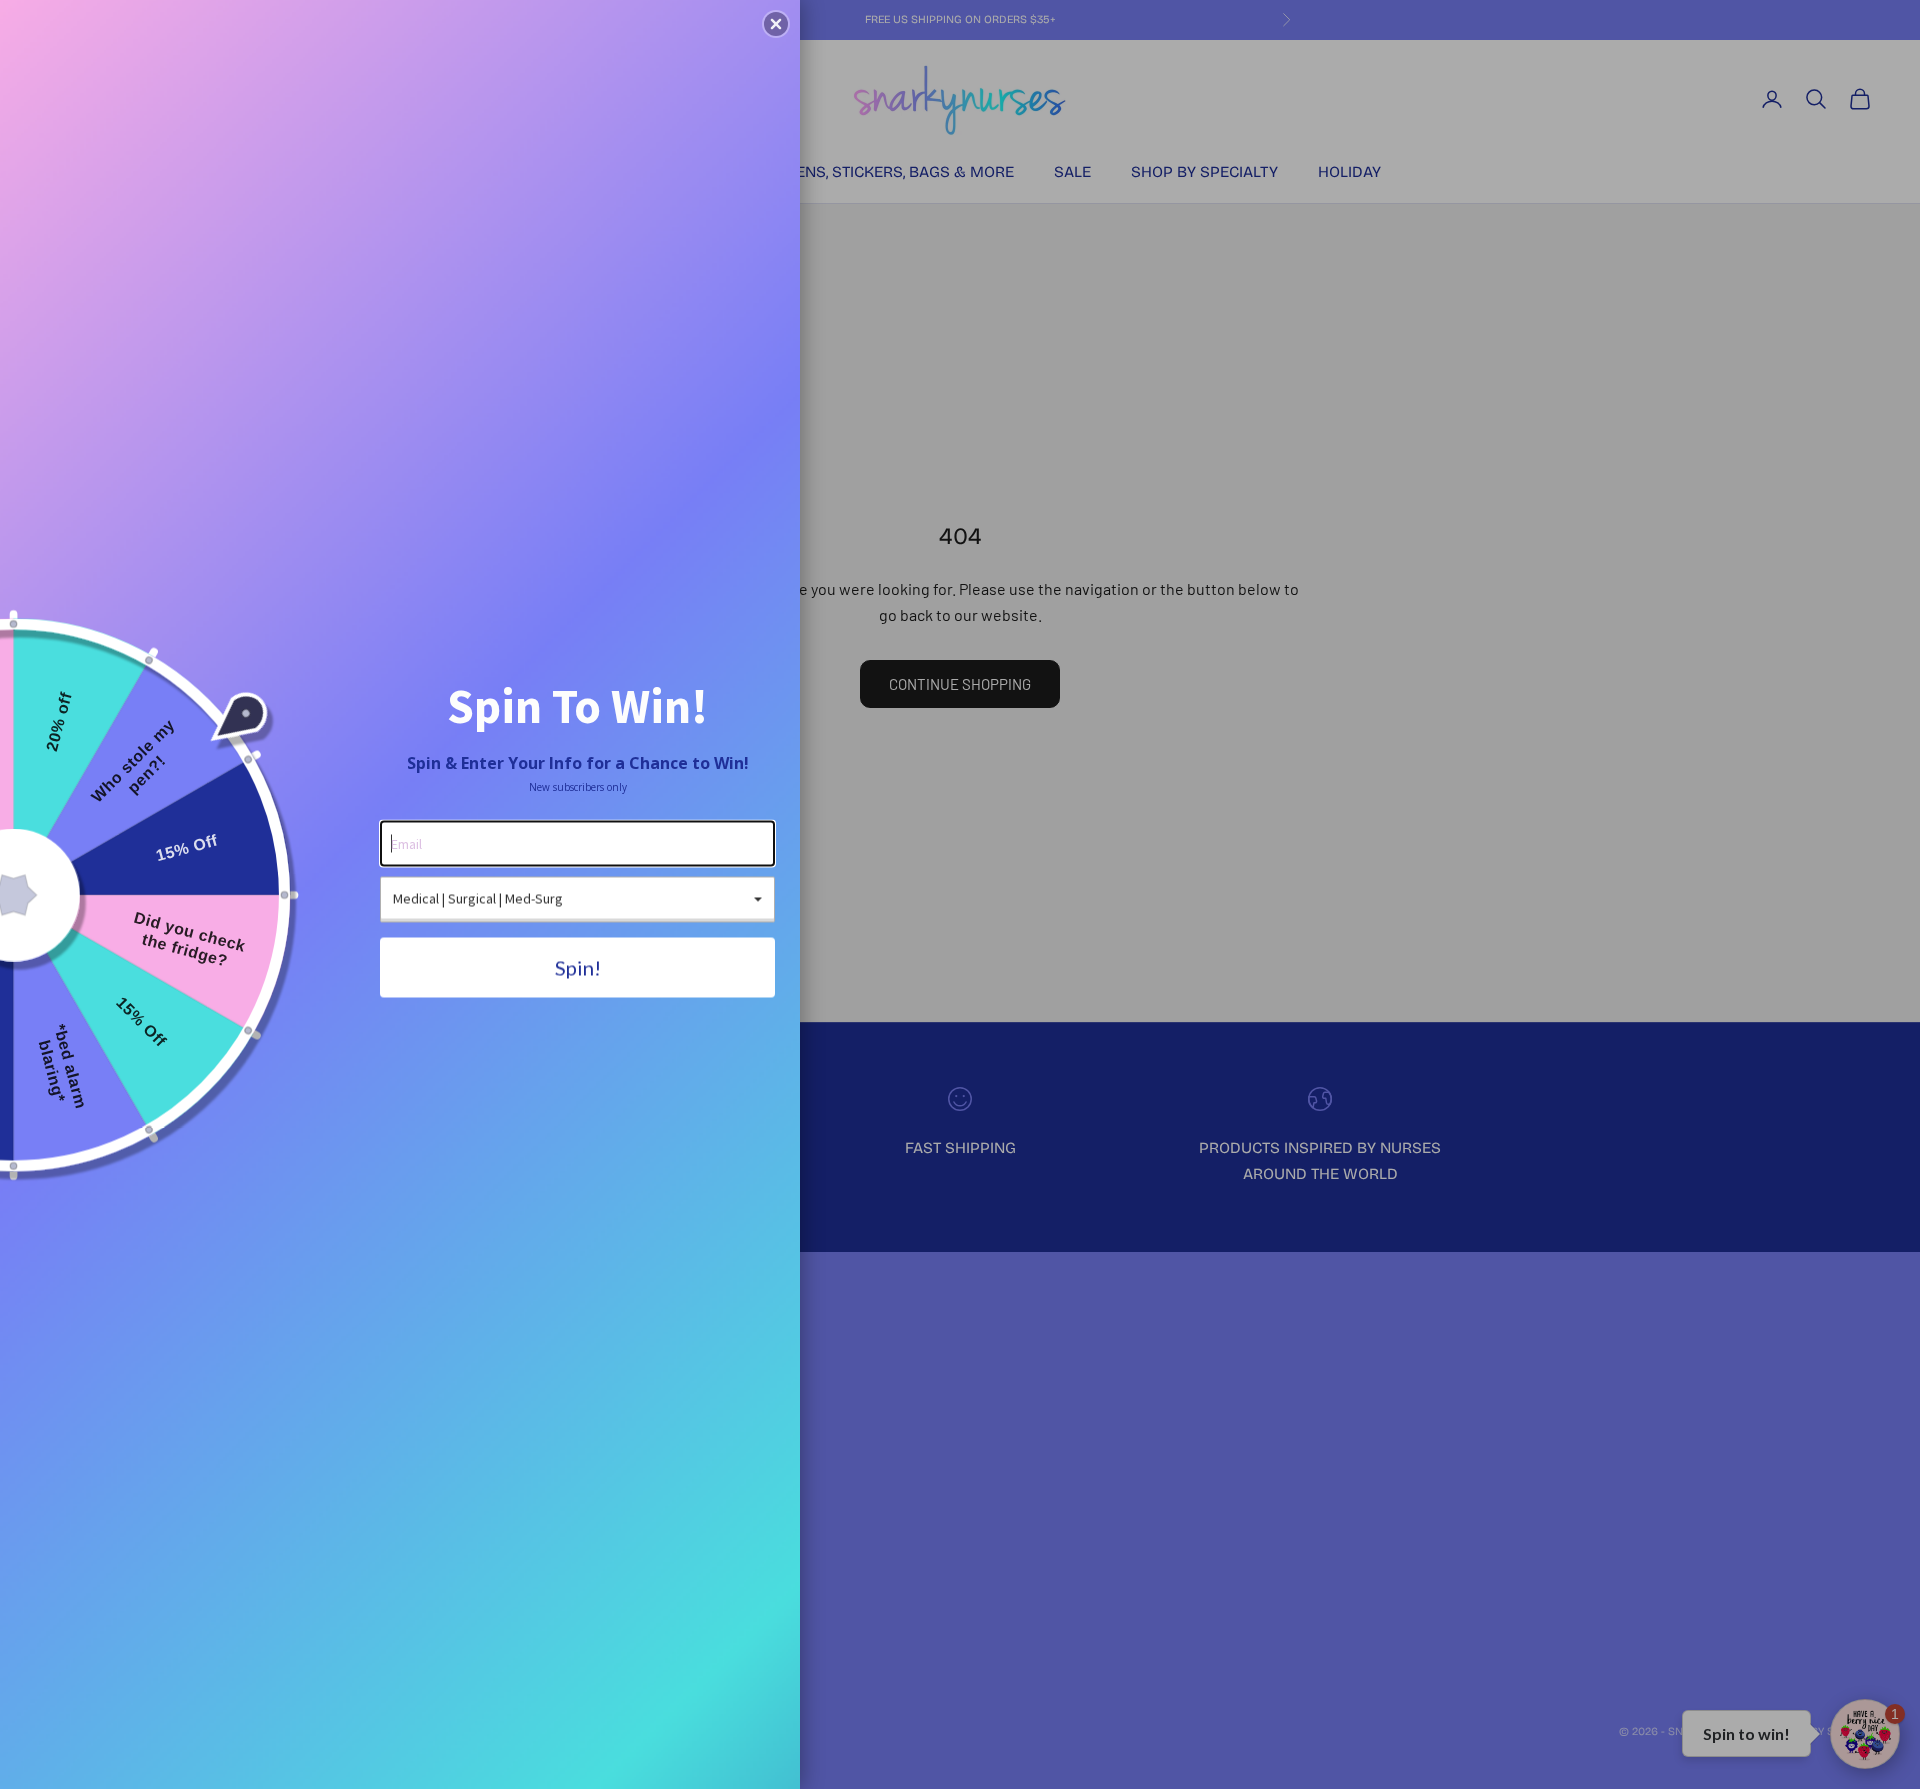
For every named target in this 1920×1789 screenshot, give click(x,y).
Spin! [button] (578, 967)
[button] (776, 24)
